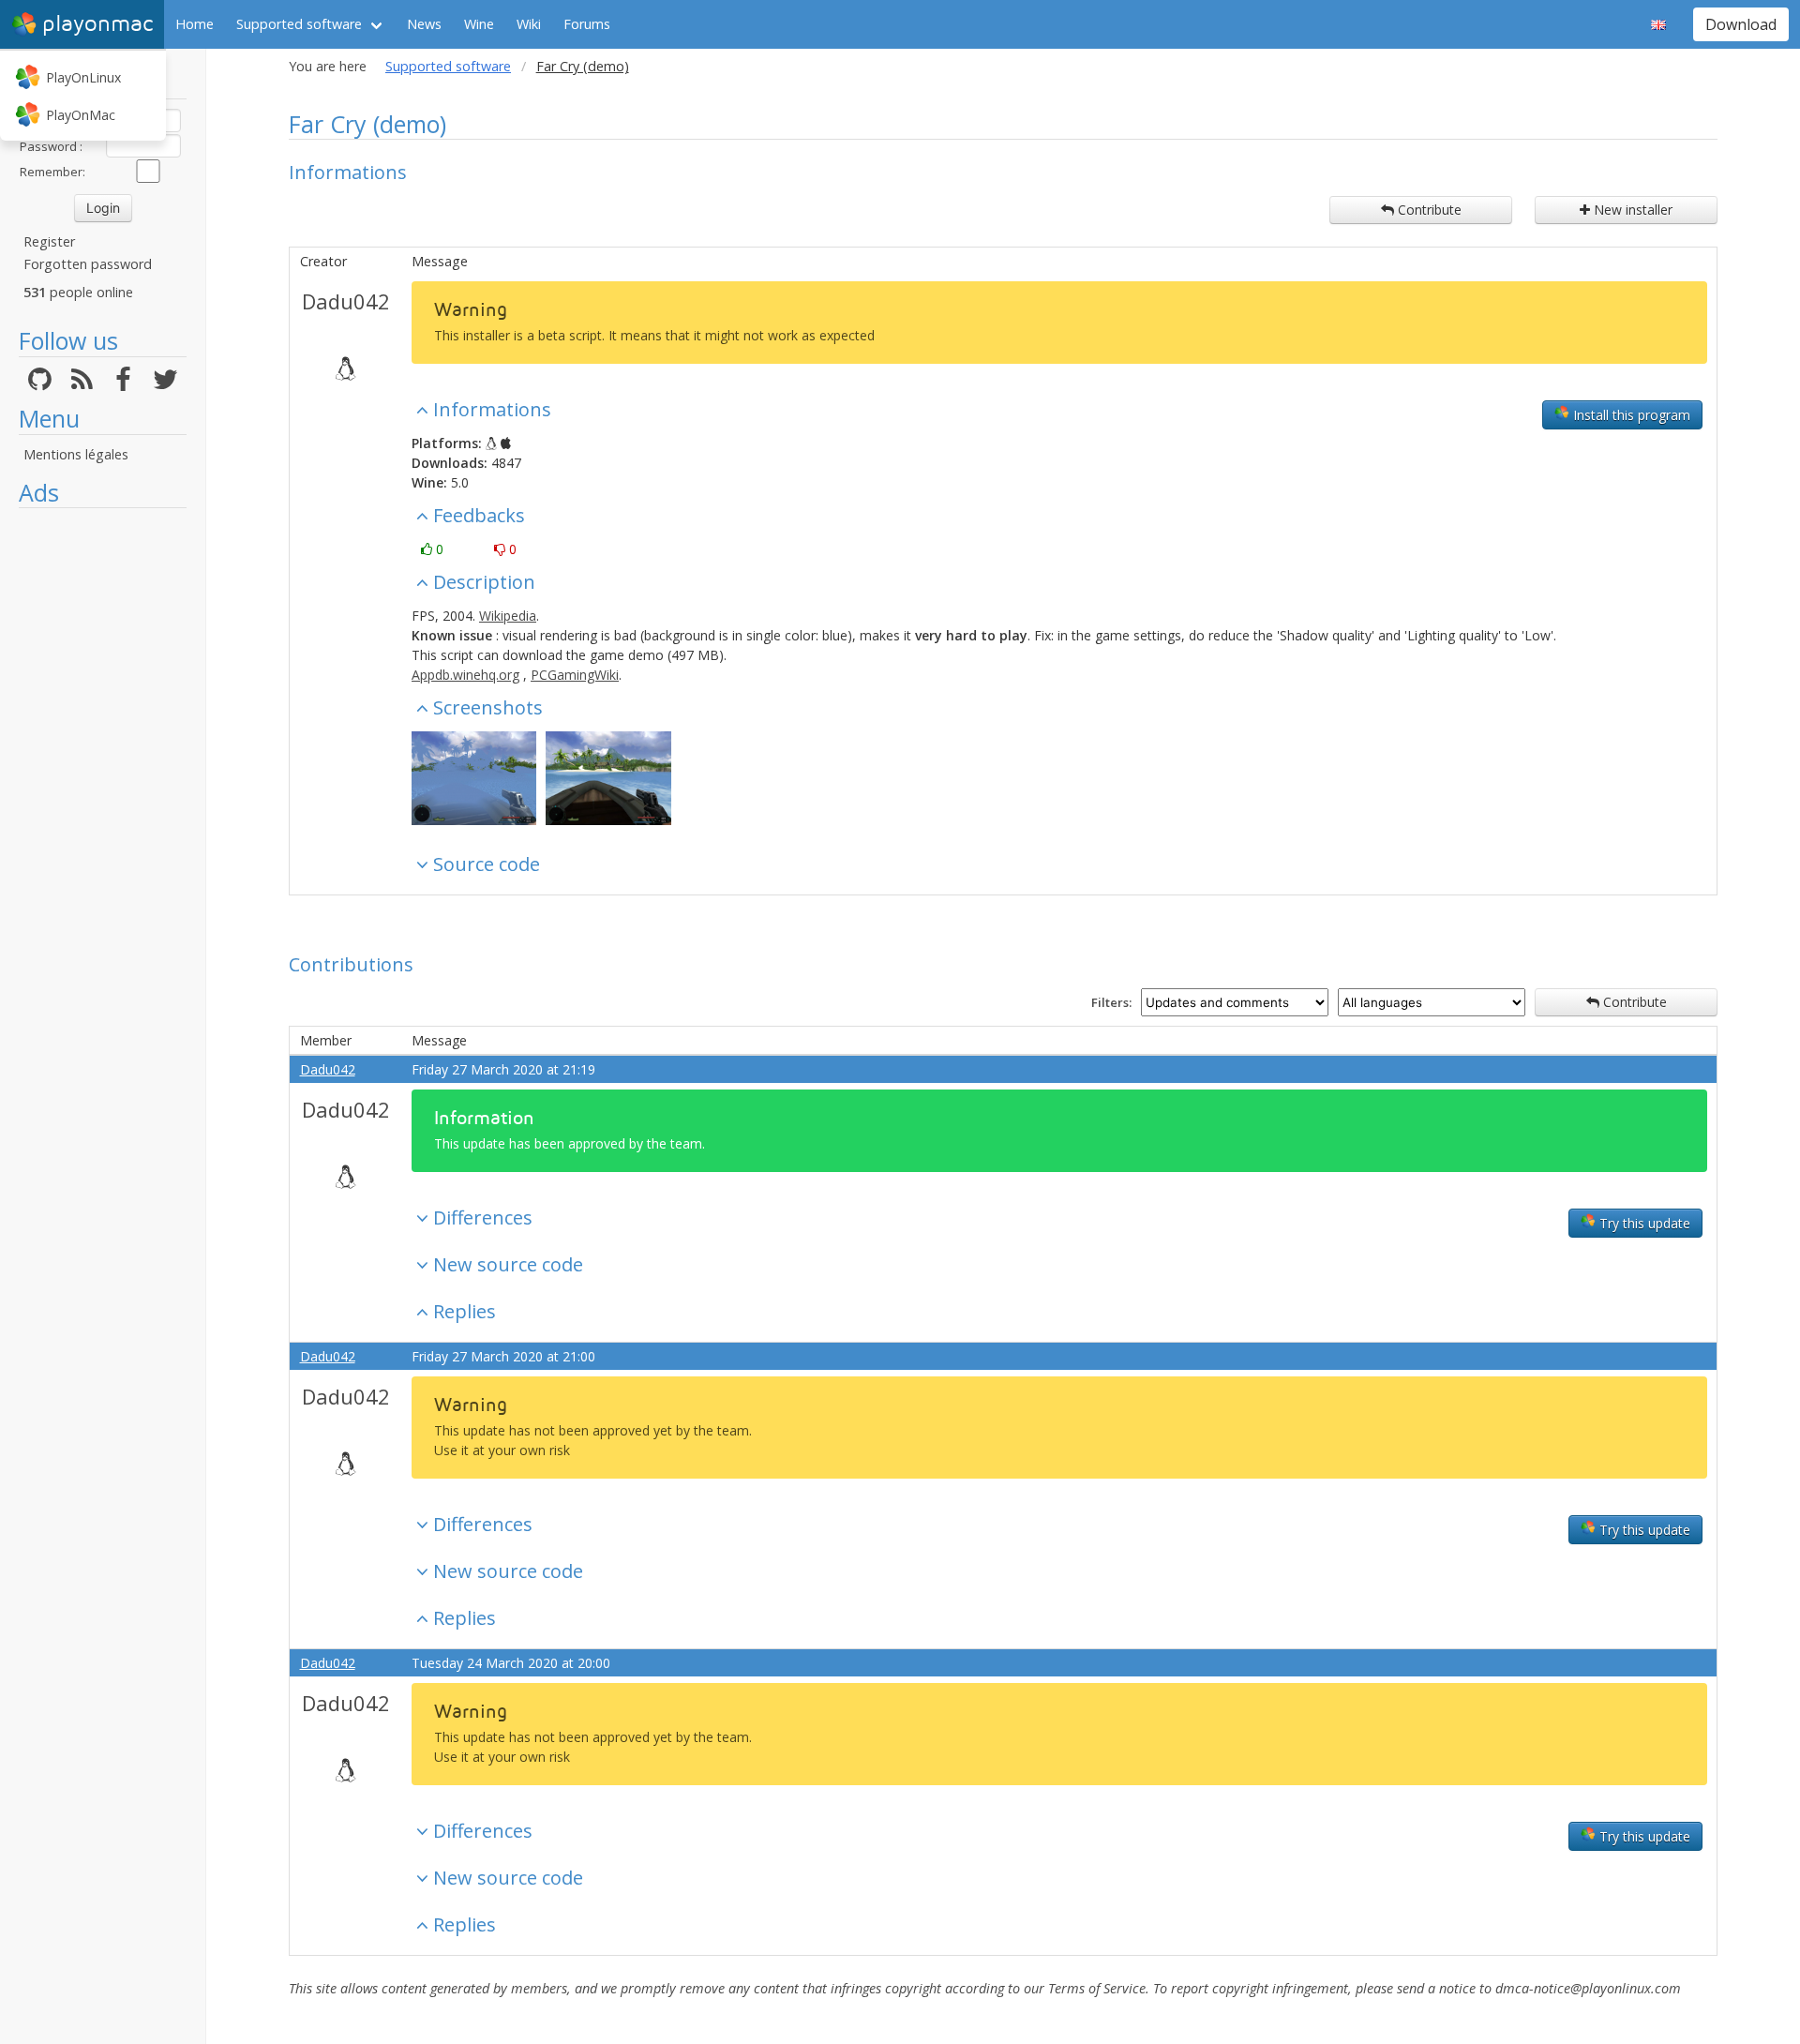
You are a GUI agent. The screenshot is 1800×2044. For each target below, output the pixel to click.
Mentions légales (76, 454)
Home (195, 24)
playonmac (97, 24)
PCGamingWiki (575, 675)
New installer (1631, 210)
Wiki (529, 24)
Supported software (299, 24)
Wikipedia (508, 616)
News (424, 24)
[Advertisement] (103, 799)
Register (49, 241)
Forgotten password (88, 264)
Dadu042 (346, 301)
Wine (479, 24)
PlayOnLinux (83, 77)
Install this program (1630, 415)
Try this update (1643, 1223)
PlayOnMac (81, 115)
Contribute (1428, 210)
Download (1741, 24)
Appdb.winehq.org (465, 675)
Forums (587, 24)
